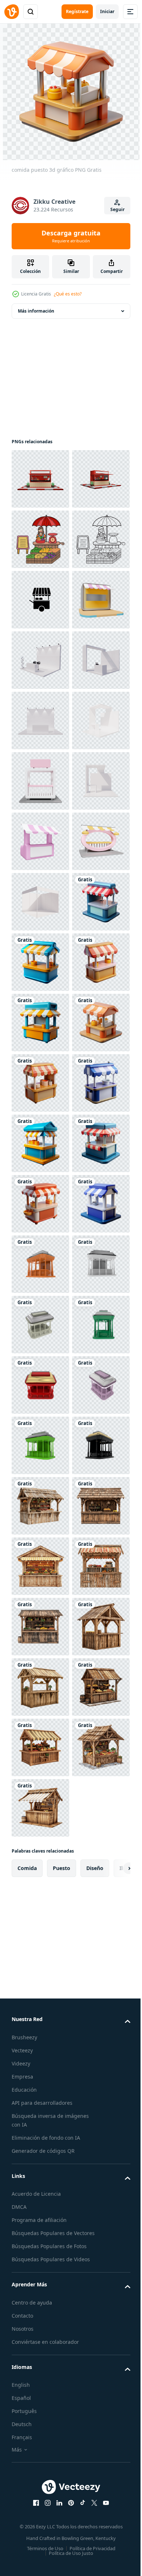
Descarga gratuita (71, 236)
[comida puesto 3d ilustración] (40, 1385)
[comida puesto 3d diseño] (40, 1445)
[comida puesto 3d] (40, 1687)
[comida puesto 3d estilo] (40, 1747)
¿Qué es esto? (68, 294)
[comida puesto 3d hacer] (40, 1929)
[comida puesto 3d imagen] (40, 1868)
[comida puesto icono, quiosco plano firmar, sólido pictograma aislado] (40, 721)
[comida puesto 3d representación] (40, 1506)
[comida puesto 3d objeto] (40, 1566)
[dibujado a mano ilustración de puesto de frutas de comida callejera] (40, 600)
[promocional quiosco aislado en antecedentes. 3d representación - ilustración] (40, 2049)
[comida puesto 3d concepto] (40, 1808)
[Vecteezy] (12, 12)
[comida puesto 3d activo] (40, 1989)
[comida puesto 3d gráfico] (40, 1627)
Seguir (117, 209)
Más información (36, 311)
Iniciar (107, 11)
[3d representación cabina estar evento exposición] (40, 841)
